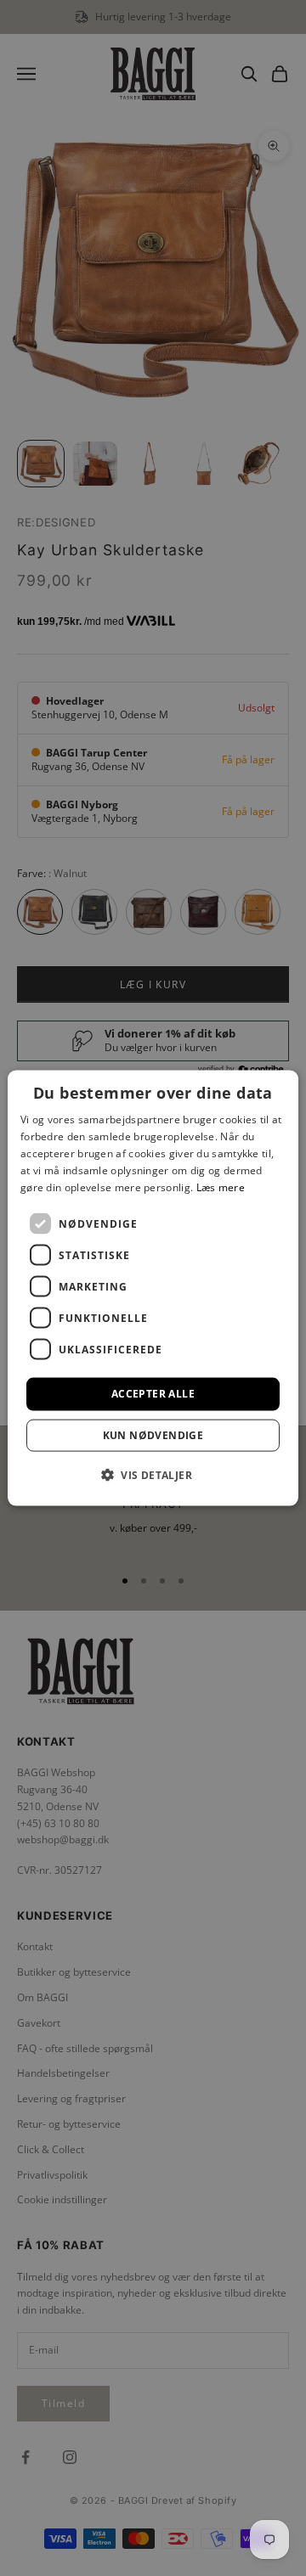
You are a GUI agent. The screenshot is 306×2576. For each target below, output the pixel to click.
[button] (153, 1474)
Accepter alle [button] (153, 1394)
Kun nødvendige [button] (153, 1434)
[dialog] (153, 1288)
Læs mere (221, 1187)
